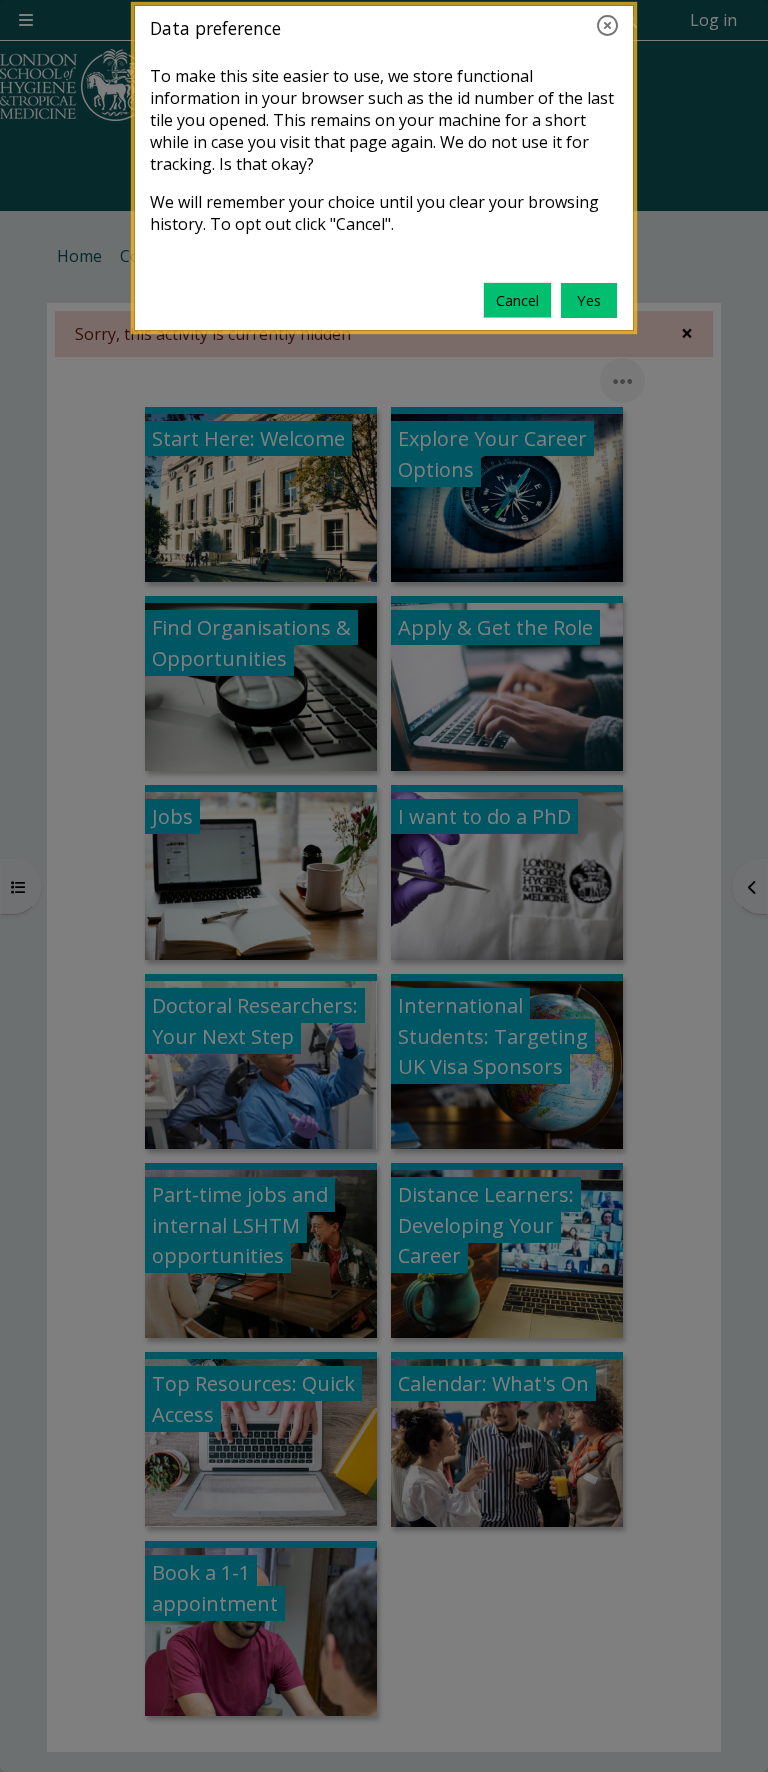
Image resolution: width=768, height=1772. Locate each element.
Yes (589, 300)
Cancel (517, 300)
